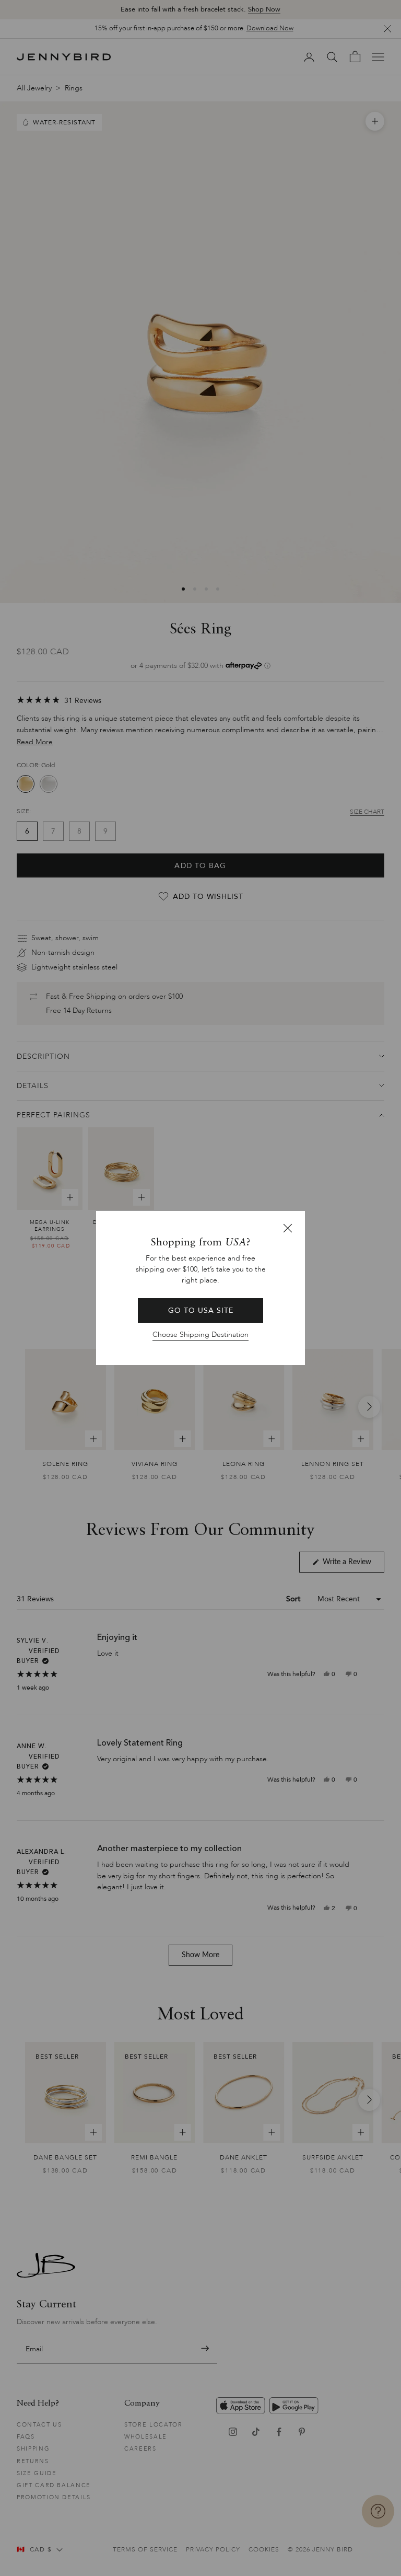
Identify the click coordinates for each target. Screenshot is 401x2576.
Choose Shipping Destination (200, 1335)
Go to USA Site (201, 1310)
